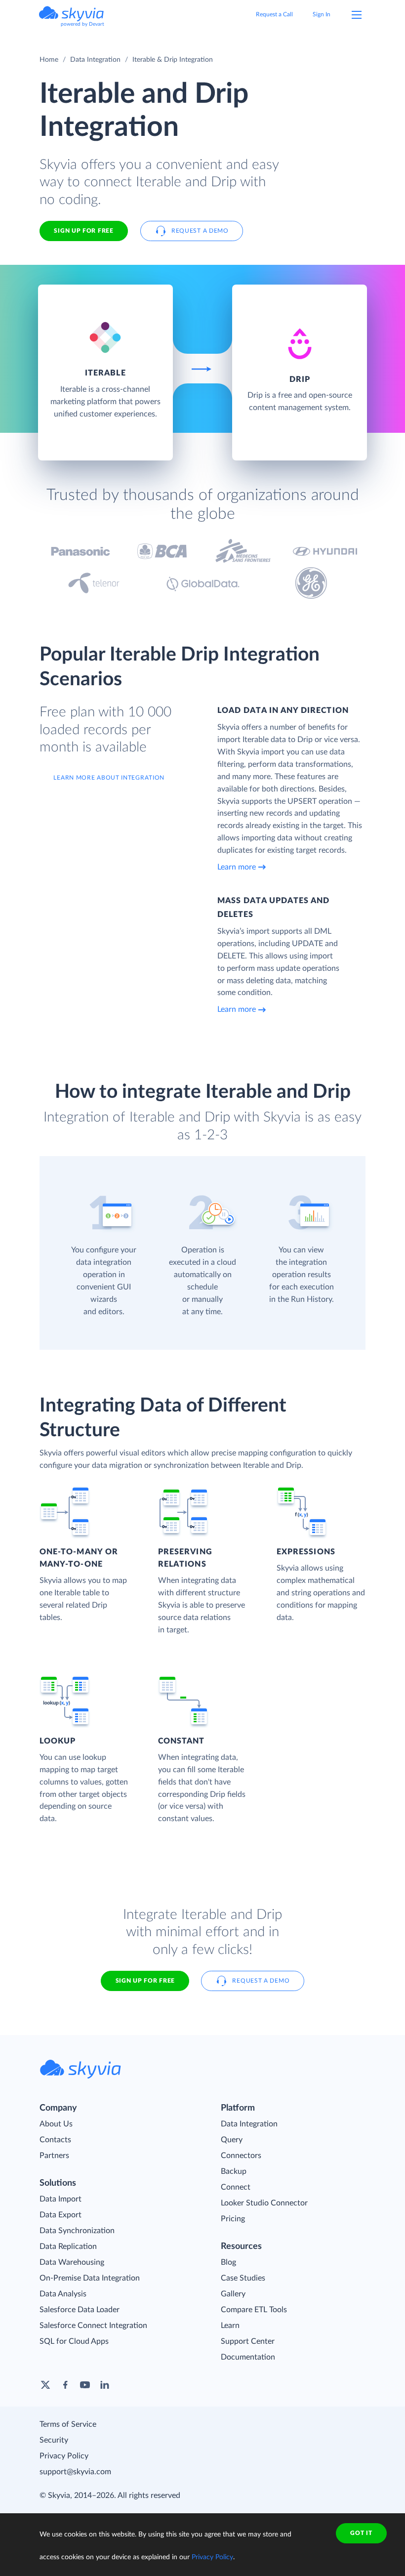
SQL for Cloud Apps (74, 2341)
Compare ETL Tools (254, 2310)
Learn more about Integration (109, 778)
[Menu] (357, 15)
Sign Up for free (83, 231)
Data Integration (95, 60)
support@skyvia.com (75, 2472)
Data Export (61, 2215)
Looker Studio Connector (264, 2203)
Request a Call (274, 14)
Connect (236, 2187)
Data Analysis (63, 2294)
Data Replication (68, 2246)
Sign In (322, 14)
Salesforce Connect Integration (93, 2326)
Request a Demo (200, 231)
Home (49, 60)
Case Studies (243, 2278)
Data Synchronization (77, 2231)
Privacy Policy (64, 2456)
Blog (228, 2262)
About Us (56, 2124)
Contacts (55, 2140)
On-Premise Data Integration (90, 2278)
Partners (54, 2156)
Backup (234, 2171)
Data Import (61, 2199)
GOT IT (361, 2533)
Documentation (248, 2357)
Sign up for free (145, 1981)
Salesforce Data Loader (80, 2310)
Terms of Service (68, 2424)
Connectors (241, 2156)
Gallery (233, 2294)
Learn (230, 2326)
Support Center (248, 2341)
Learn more (237, 867)
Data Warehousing (72, 2262)
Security (54, 2440)
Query (232, 2140)
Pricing (233, 2219)
